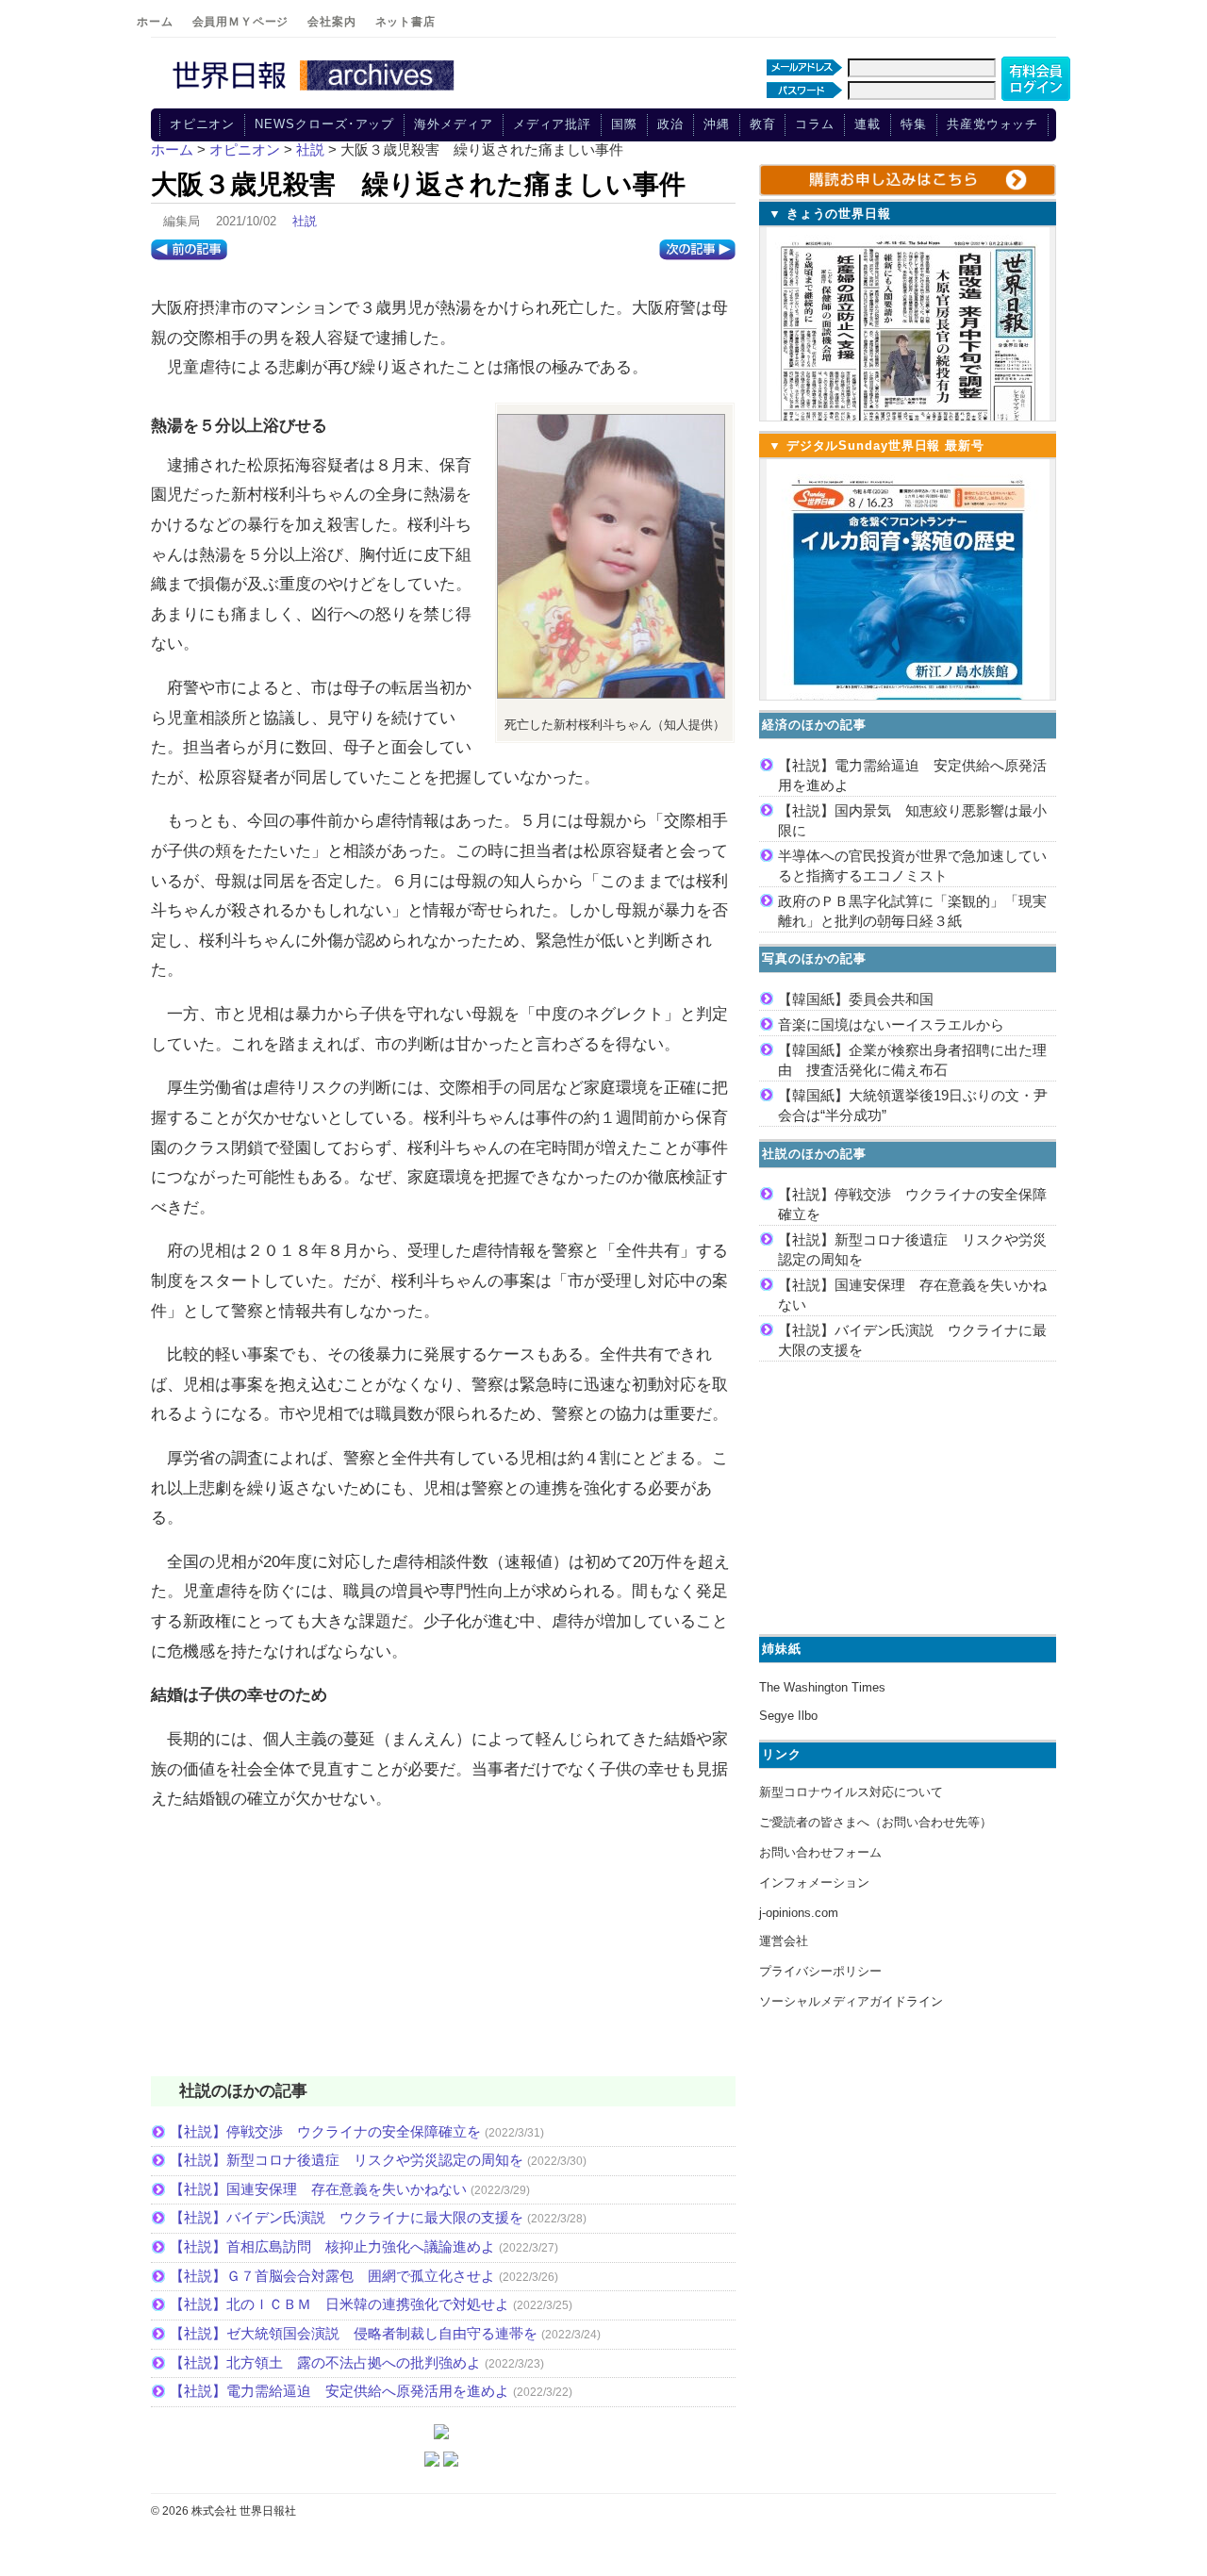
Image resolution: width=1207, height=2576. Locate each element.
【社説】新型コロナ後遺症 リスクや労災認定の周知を (347, 2160)
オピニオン (203, 124)
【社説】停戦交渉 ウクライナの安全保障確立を (325, 2131)
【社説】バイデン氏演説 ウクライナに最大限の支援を (347, 2217)
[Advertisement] (443, 1956)
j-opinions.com (799, 1913)
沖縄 (717, 124)
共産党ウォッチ (992, 124)
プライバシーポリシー (820, 1971)
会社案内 (331, 22)
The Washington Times (822, 1687)
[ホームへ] (316, 91)
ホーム (155, 22)
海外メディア (453, 124)
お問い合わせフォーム (820, 1852)
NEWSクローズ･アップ (324, 124)
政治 (670, 124)
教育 (763, 124)
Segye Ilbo (788, 1716)
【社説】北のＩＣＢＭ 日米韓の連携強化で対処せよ (339, 2304)
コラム (815, 124)
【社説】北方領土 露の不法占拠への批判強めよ (325, 2362)
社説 (305, 221)
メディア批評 (552, 124)
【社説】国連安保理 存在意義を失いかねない (318, 2189)
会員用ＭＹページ (241, 22)
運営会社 (784, 1941)
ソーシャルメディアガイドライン (851, 2001)
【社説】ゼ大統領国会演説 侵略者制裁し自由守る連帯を (354, 2333)
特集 (914, 124)
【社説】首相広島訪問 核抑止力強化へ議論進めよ (332, 2246)
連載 (868, 124)
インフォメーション (814, 1882)
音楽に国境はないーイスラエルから (891, 1024)
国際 (624, 124)
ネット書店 (405, 22)
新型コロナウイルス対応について (851, 1792)
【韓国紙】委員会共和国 (856, 999)
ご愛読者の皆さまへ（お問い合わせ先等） (876, 1822)
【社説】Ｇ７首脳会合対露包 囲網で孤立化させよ (332, 2276)
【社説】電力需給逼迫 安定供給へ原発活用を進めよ (339, 2391)
